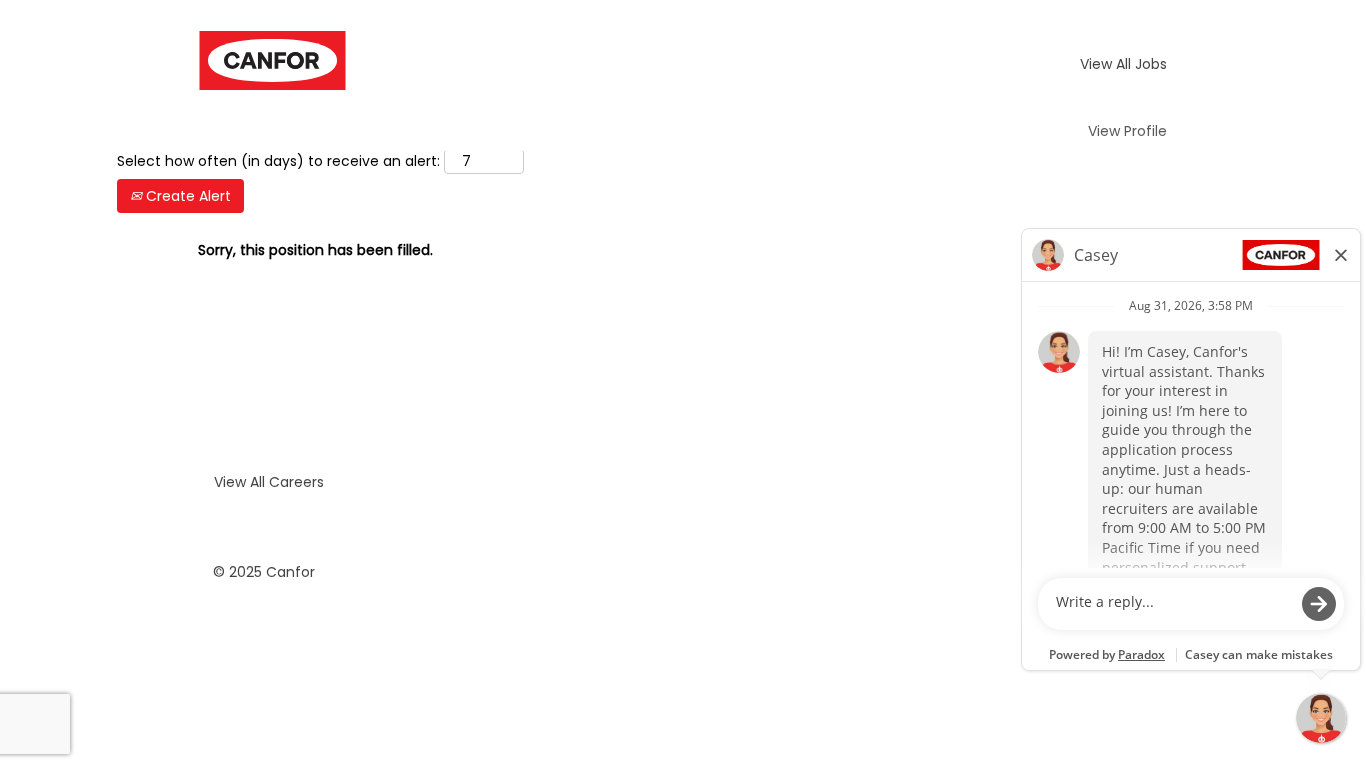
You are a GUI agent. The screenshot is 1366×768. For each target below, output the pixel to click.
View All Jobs (1123, 64)
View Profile (1127, 131)
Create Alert (186, 196)
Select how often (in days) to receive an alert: (278, 161)
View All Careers (269, 482)
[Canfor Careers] (272, 60)
